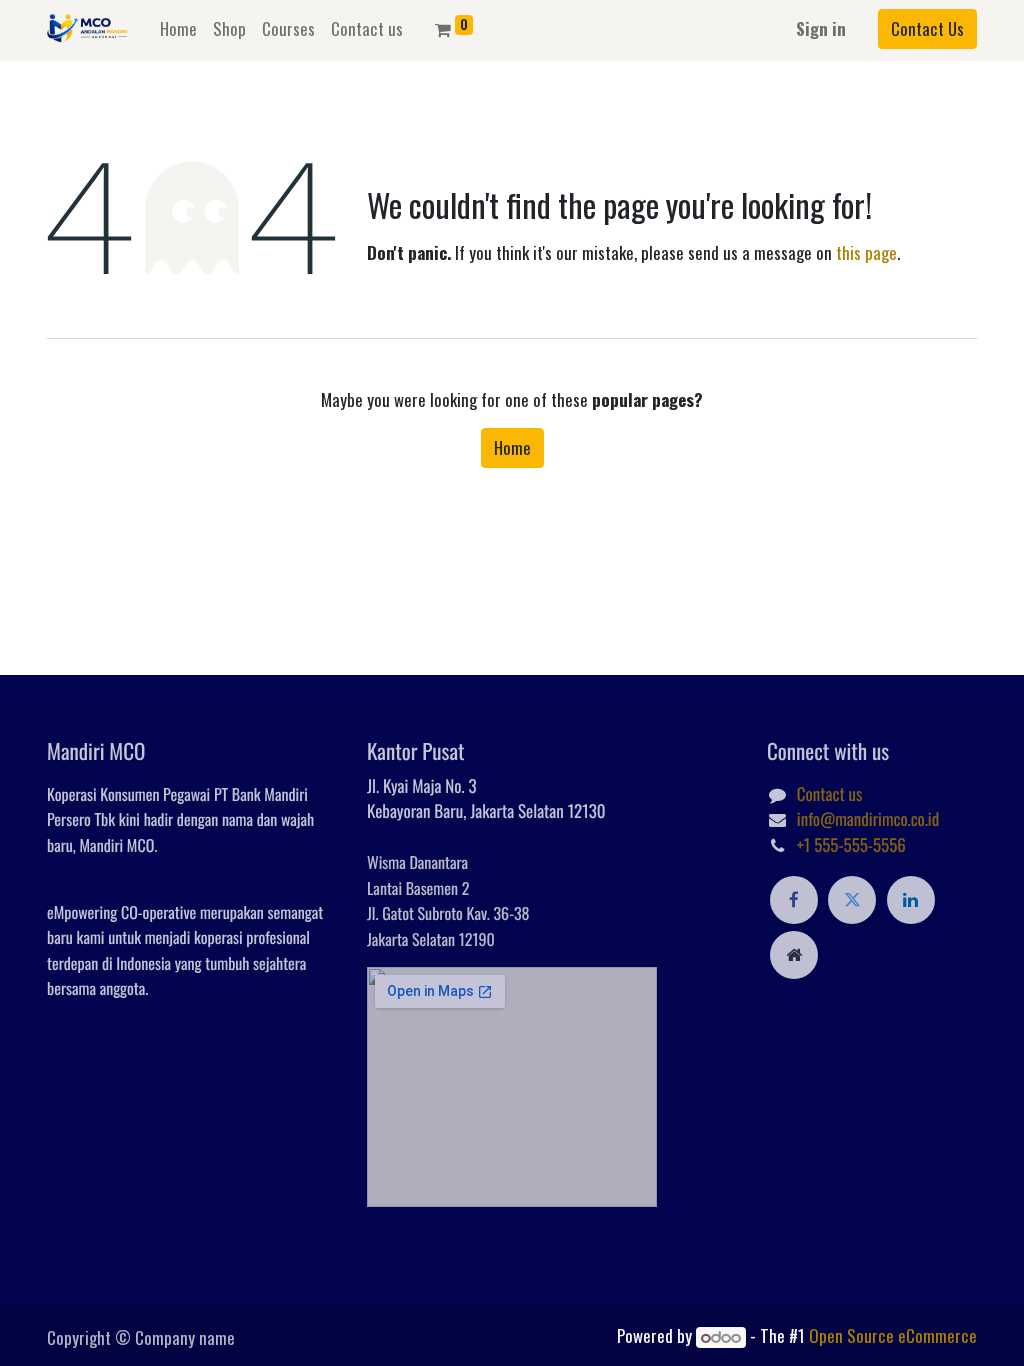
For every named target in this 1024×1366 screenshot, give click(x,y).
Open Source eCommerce (893, 1335)
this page (866, 252)
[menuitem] (178, 29)
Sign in (821, 28)
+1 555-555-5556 (851, 844)
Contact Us (927, 28)
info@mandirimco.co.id (868, 818)
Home (512, 447)
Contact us (830, 793)
